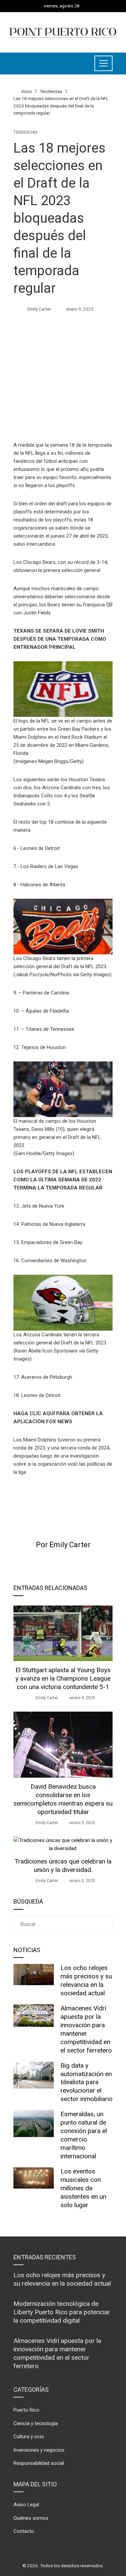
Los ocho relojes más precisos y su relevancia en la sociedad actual (86, 1980)
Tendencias (25, 132)
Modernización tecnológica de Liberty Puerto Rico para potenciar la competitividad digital (62, 2312)
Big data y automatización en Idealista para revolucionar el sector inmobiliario (87, 2082)
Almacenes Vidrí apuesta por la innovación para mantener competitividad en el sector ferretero (86, 2029)
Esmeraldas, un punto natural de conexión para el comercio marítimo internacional (84, 2135)
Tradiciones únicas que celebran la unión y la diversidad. (63, 1866)
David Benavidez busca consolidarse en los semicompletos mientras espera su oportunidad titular (63, 1799)
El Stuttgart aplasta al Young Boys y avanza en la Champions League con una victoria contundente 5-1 (63, 1678)
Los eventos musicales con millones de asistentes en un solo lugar (83, 2188)
